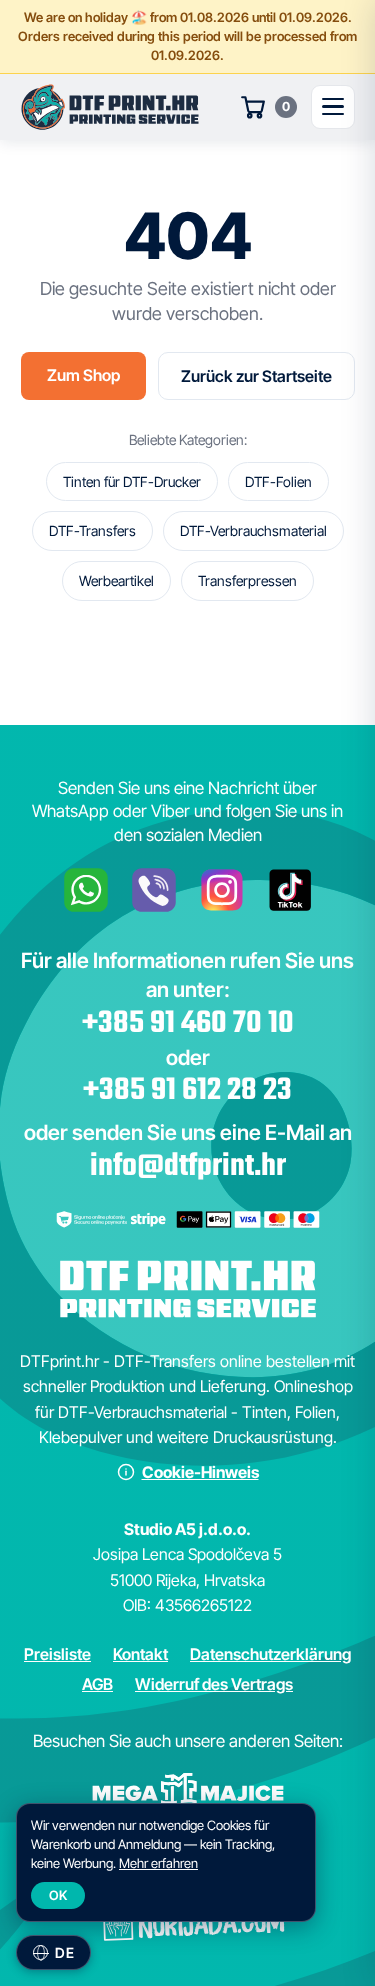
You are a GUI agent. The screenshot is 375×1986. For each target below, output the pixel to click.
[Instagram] (222, 890)
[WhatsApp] (86, 890)
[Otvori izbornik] (333, 107)
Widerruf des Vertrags (214, 1684)
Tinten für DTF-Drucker (132, 481)
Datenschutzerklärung (270, 1654)
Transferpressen (247, 580)
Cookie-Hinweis (200, 1472)
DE (64, 1952)
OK (58, 1895)
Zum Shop (83, 375)
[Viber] (154, 890)
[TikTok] (290, 890)
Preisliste (57, 1654)
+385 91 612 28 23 (187, 1091)
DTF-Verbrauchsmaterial (253, 530)
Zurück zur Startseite (256, 376)
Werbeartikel (116, 580)
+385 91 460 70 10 (188, 1024)
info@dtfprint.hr (188, 1167)
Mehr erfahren (158, 1863)
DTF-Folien (278, 481)
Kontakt (140, 1654)
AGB (97, 1684)
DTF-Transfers (92, 530)
